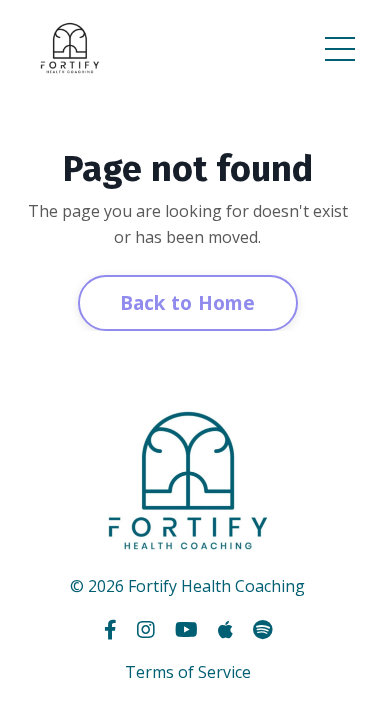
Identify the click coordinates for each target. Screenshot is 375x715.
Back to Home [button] (188, 302)
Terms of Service (188, 672)
